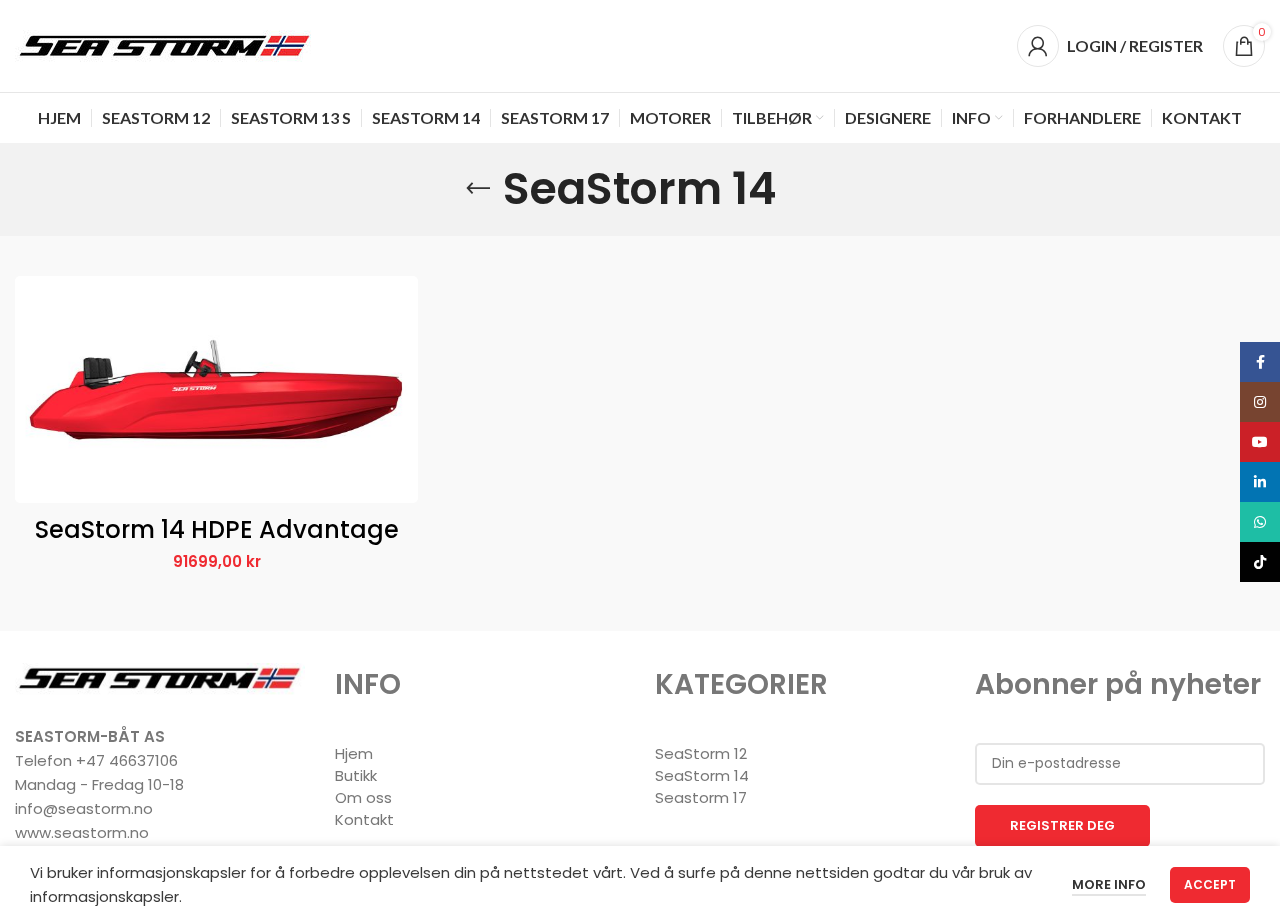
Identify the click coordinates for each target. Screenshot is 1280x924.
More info (1109, 884)
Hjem (354, 753)
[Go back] (478, 189)
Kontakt (364, 819)
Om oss (363, 797)
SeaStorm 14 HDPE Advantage (217, 529)
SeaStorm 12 (701, 753)
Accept (1210, 884)
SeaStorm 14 (702, 775)
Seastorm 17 (701, 797)
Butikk (356, 775)
